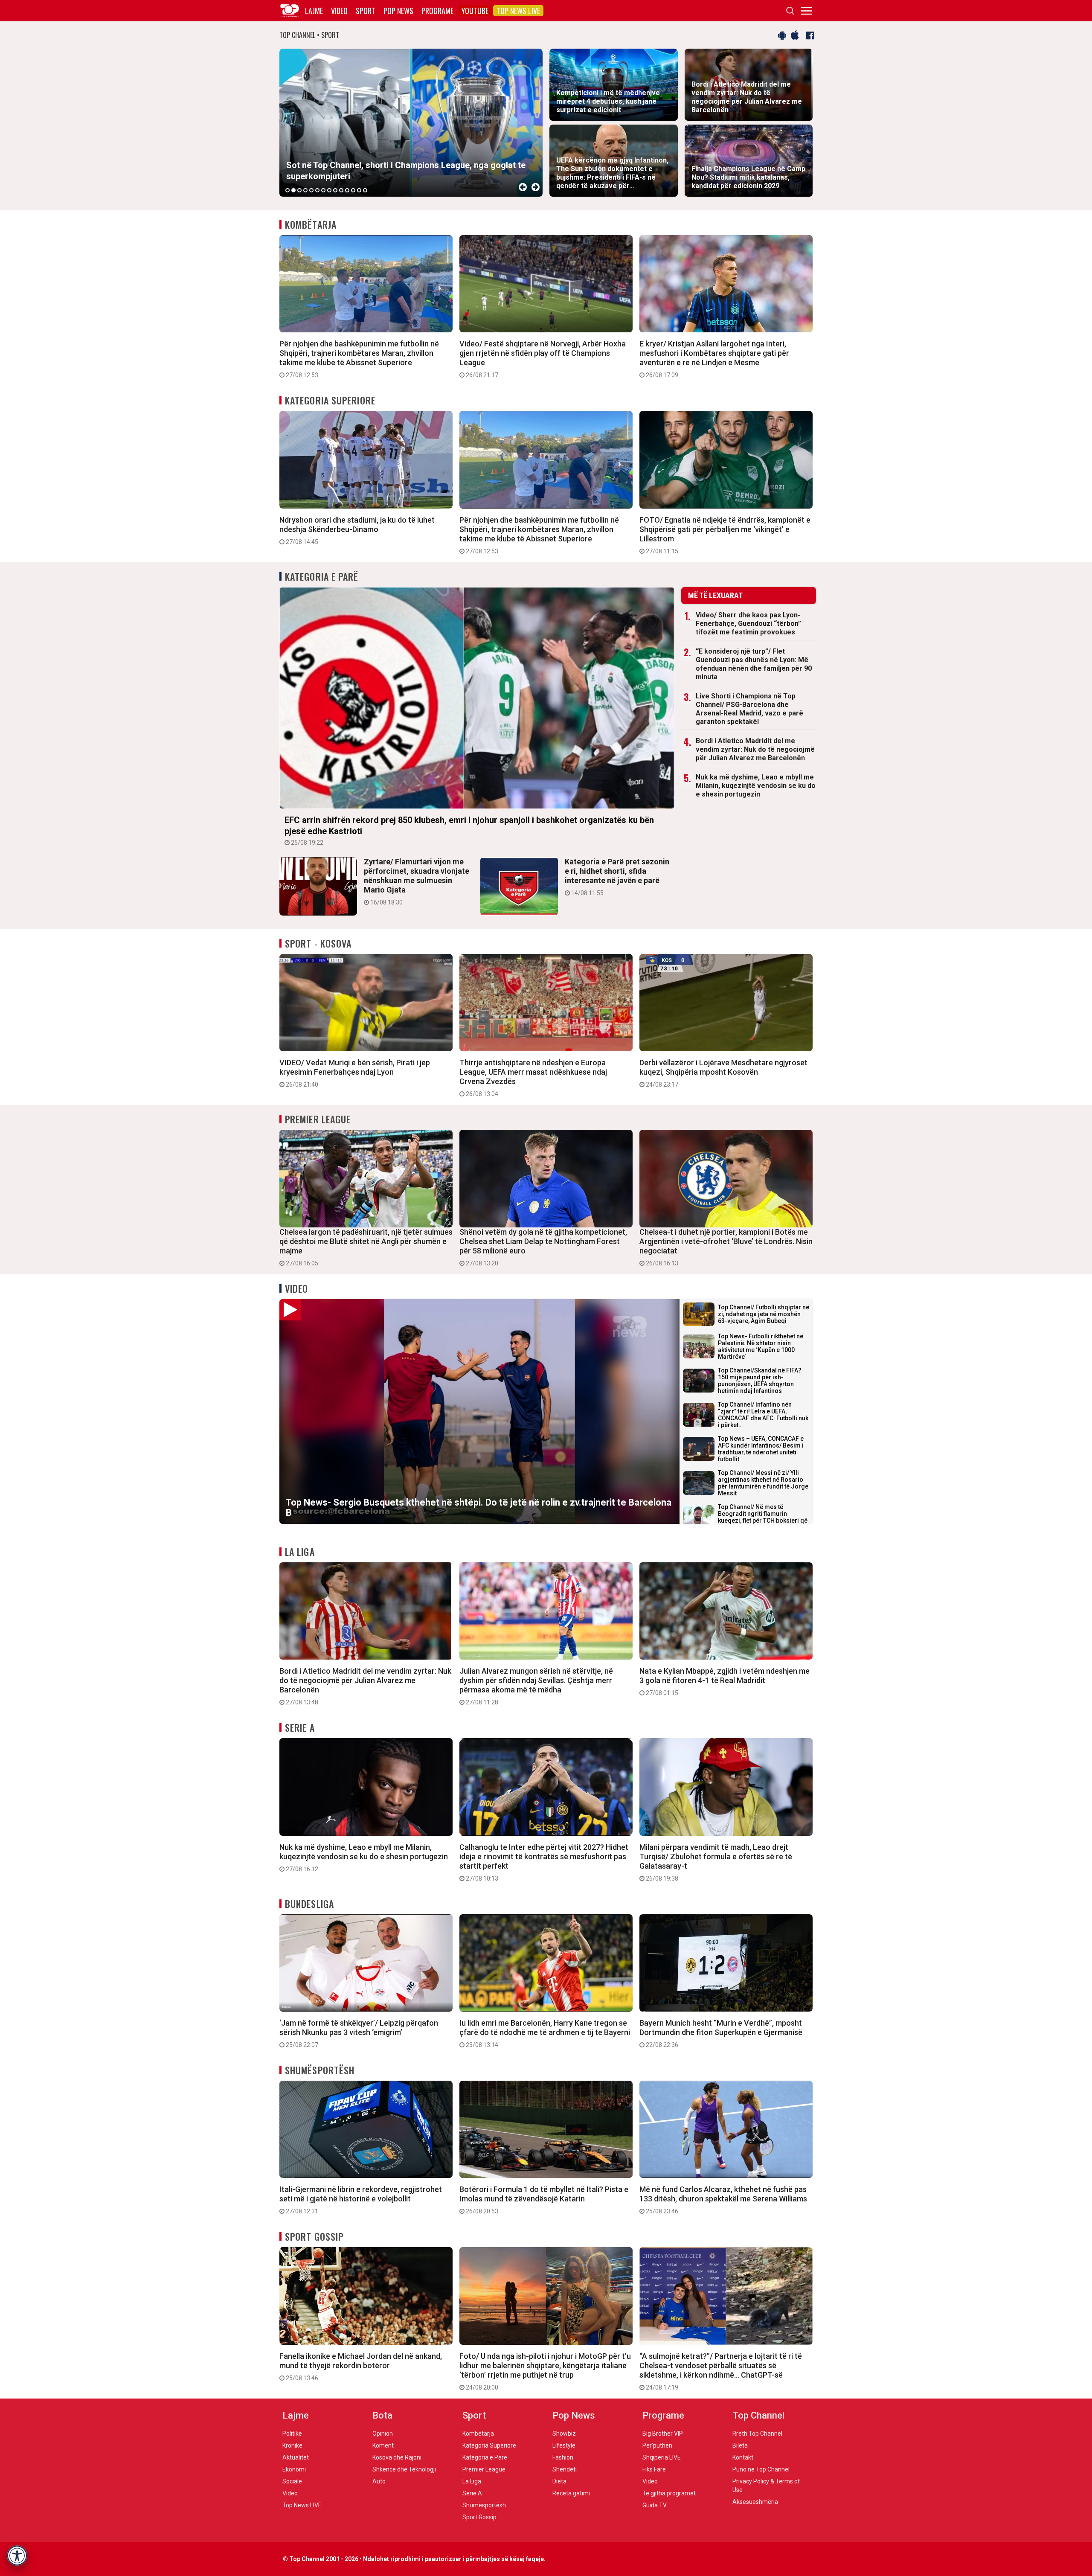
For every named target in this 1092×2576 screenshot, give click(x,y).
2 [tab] (293, 190)
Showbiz (564, 2434)
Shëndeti (565, 2469)
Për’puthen (657, 2445)
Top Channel (758, 2415)
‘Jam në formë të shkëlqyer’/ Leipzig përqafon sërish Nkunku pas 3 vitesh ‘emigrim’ (359, 2033)
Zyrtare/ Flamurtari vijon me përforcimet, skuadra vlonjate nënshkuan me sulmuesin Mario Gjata (417, 881)
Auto (379, 2481)
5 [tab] (311, 190)
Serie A (300, 1727)
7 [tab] (323, 190)
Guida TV (655, 2505)
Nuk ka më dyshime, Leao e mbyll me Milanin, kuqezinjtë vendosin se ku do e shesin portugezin (756, 786)
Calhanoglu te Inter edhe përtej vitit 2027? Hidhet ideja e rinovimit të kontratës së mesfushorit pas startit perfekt (544, 1862)
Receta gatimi (571, 2493)
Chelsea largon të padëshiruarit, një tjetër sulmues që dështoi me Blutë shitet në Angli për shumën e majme (366, 1247)
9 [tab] (335, 190)
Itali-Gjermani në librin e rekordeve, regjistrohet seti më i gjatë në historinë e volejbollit (361, 2200)
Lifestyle (564, 2445)
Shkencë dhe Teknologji (404, 2469)
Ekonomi (294, 2469)
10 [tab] (341, 190)
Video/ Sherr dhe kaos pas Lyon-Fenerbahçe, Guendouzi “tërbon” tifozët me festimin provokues (748, 624)
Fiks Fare (654, 2469)
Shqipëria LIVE (662, 2457)
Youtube (475, 11)
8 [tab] (329, 190)
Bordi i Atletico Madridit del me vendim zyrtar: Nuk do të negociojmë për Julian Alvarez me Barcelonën (755, 749)
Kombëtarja (311, 224)
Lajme (314, 11)
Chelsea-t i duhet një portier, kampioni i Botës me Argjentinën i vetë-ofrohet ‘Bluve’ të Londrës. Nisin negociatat (726, 1247)
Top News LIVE (518, 11)
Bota (382, 2415)
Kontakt (743, 2457)
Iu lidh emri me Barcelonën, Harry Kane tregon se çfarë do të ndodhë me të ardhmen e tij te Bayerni (545, 2033)
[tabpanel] (411, 123)
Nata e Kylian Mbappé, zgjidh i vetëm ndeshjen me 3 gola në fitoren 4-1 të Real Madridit (725, 1681)
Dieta (559, 2481)
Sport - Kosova (318, 943)
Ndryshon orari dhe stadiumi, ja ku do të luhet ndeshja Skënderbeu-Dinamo (357, 530)
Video (339, 11)
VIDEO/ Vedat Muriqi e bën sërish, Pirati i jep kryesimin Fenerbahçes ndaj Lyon (355, 1073)
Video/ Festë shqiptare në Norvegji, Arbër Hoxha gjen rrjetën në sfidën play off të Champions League (543, 359)
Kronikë (292, 2445)
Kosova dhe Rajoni (397, 2457)
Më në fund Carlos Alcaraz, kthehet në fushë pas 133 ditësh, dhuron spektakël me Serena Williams (723, 2200)
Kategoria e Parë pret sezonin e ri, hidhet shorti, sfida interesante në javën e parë (617, 877)
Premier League (318, 1119)
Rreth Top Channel (757, 2434)
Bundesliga (309, 1904)
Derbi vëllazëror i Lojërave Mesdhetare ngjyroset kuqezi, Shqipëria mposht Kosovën (723, 1073)
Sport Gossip (314, 2236)
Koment (383, 2445)
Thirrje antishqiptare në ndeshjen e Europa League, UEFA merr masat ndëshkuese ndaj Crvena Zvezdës (533, 1078)
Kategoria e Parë (322, 576)
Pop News (398, 11)
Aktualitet (296, 2457)
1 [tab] (288, 190)
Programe (437, 11)
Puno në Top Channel (761, 2469)
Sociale (292, 2481)
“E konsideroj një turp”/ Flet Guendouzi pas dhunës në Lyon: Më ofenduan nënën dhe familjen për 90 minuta (754, 664)
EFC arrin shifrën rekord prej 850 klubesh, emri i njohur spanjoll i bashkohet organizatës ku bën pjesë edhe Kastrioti (469, 830)
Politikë (292, 2434)
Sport (366, 11)
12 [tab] (353, 190)
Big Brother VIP (663, 2434)
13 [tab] (359, 190)
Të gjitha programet (669, 2493)
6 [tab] (317, 190)
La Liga (300, 1552)
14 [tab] (365, 190)
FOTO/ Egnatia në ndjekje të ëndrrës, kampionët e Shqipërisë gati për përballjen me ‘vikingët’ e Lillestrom (725, 535)
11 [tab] (347, 190)
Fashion (563, 2457)
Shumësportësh (320, 2070)
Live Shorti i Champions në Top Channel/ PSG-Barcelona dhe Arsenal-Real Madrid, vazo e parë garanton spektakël (749, 709)
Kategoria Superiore (330, 400)
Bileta (740, 2445)
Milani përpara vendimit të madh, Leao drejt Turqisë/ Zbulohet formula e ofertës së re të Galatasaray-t (716, 1862)
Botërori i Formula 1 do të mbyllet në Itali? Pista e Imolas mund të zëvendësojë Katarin (544, 2200)
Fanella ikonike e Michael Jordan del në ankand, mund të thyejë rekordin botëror (361, 2367)
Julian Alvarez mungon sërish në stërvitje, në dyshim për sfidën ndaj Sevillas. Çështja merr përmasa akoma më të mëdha (536, 1686)
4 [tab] (305, 190)
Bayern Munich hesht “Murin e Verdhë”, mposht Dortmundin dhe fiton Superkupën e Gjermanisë (721, 2033)
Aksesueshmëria (755, 2502)
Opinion (383, 2434)
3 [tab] (299, 190)
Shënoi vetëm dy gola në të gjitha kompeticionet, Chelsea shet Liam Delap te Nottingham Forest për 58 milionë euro (543, 1247)
